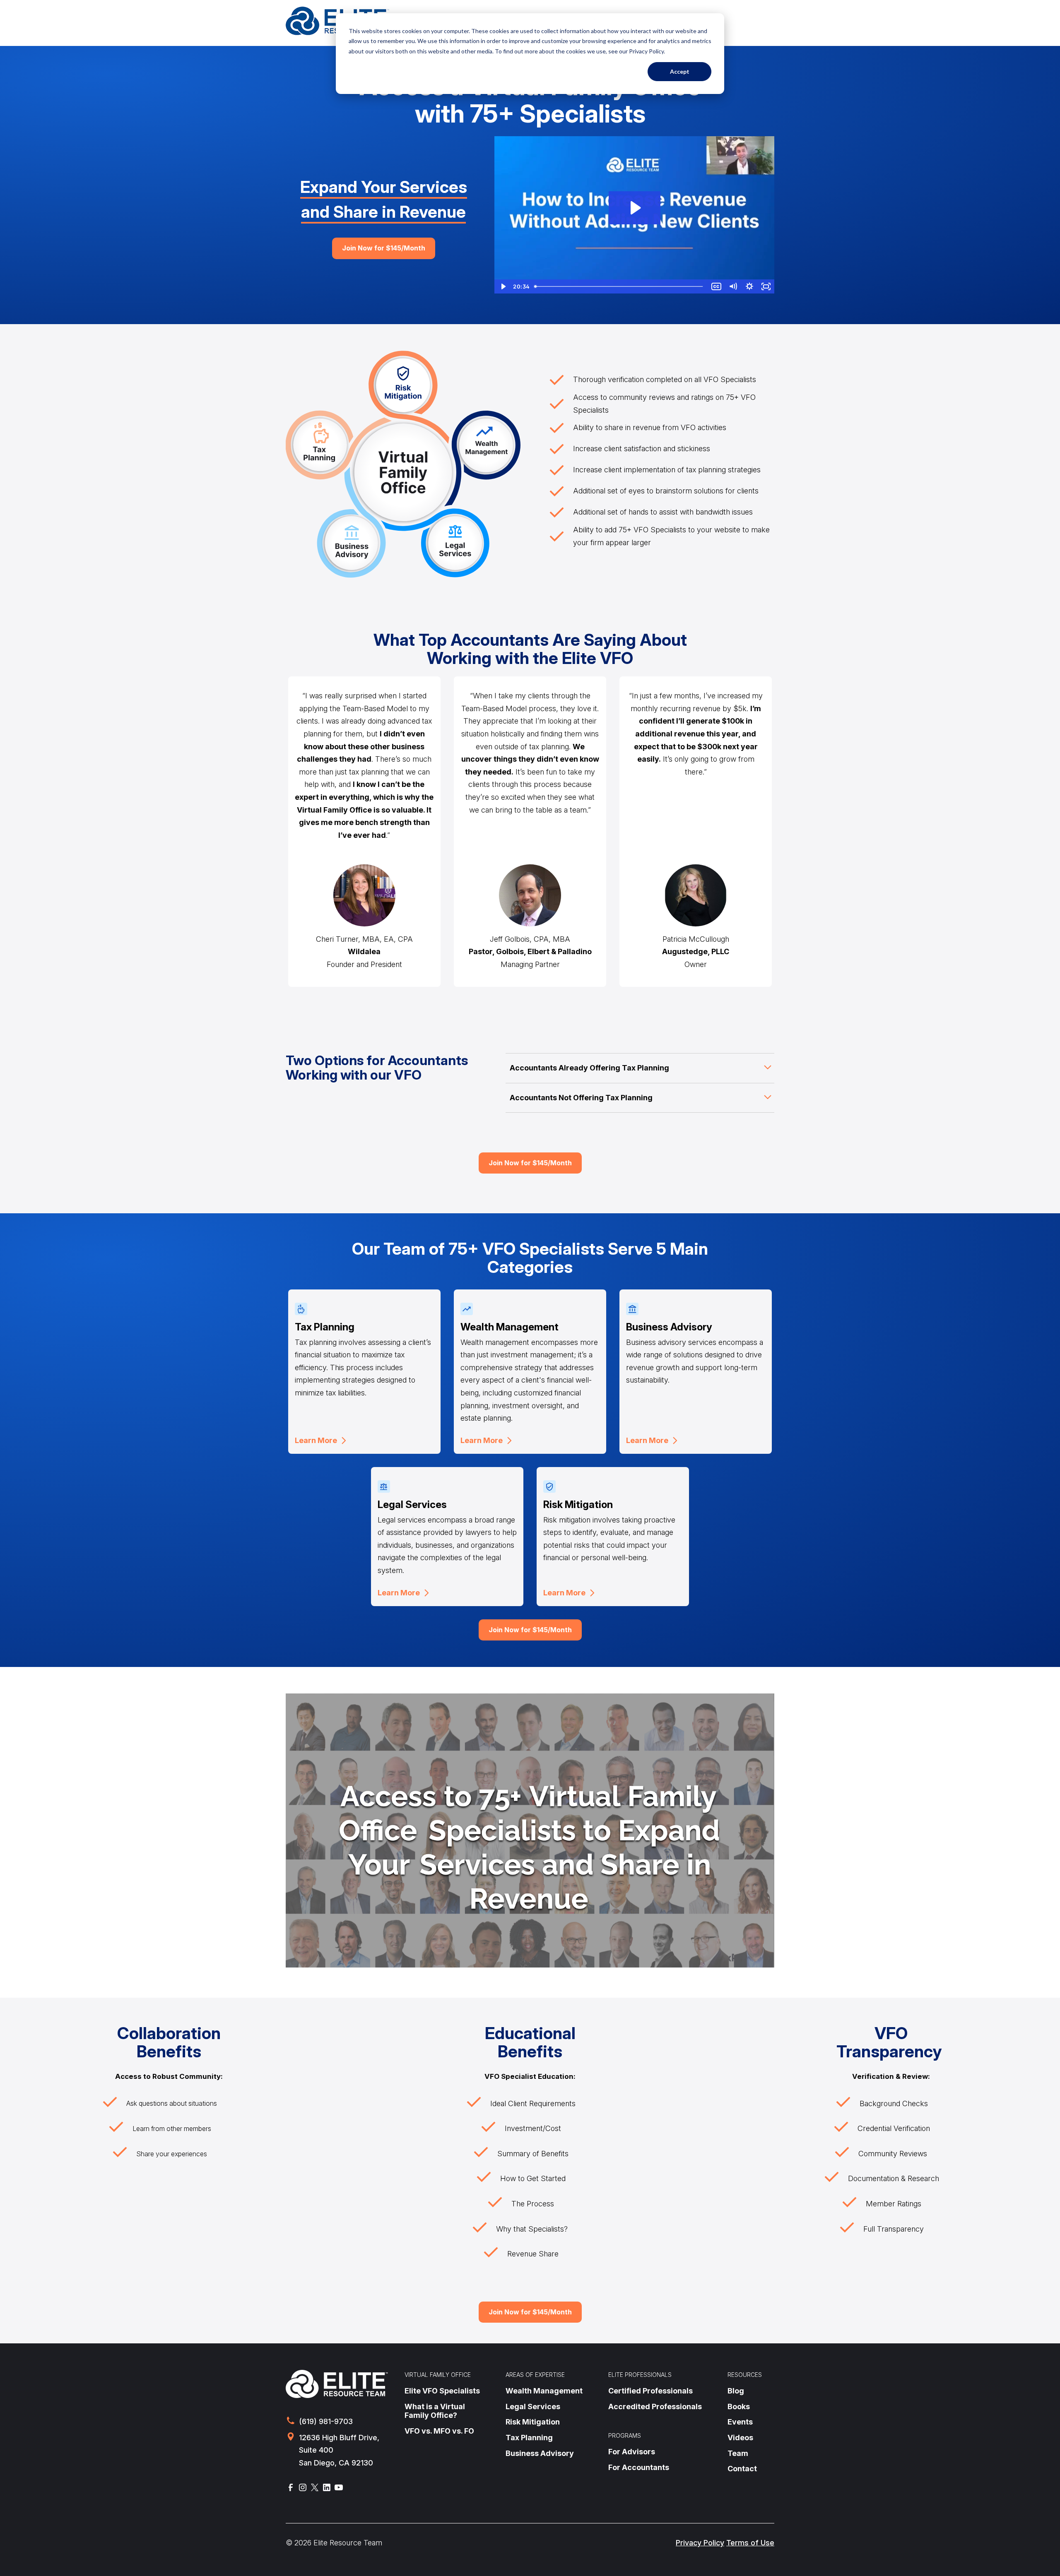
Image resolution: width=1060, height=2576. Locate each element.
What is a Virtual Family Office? (435, 2411)
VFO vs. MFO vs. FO (439, 2431)
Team (738, 2453)
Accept (680, 71)
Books (739, 2406)
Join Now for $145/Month (384, 248)
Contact (742, 2469)
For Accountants (639, 2467)
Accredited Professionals (655, 2406)
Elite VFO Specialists (442, 2391)
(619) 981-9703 (326, 2421)
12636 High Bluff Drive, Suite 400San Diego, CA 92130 (339, 2450)
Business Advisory (540, 2453)
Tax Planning (529, 2438)
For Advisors (632, 2452)
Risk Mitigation (533, 2422)
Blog (736, 2391)
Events (740, 2422)
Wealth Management (544, 2391)
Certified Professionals (650, 2391)
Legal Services (533, 2406)
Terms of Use (750, 2543)
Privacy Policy (700, 2543)
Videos (740, 2438)
